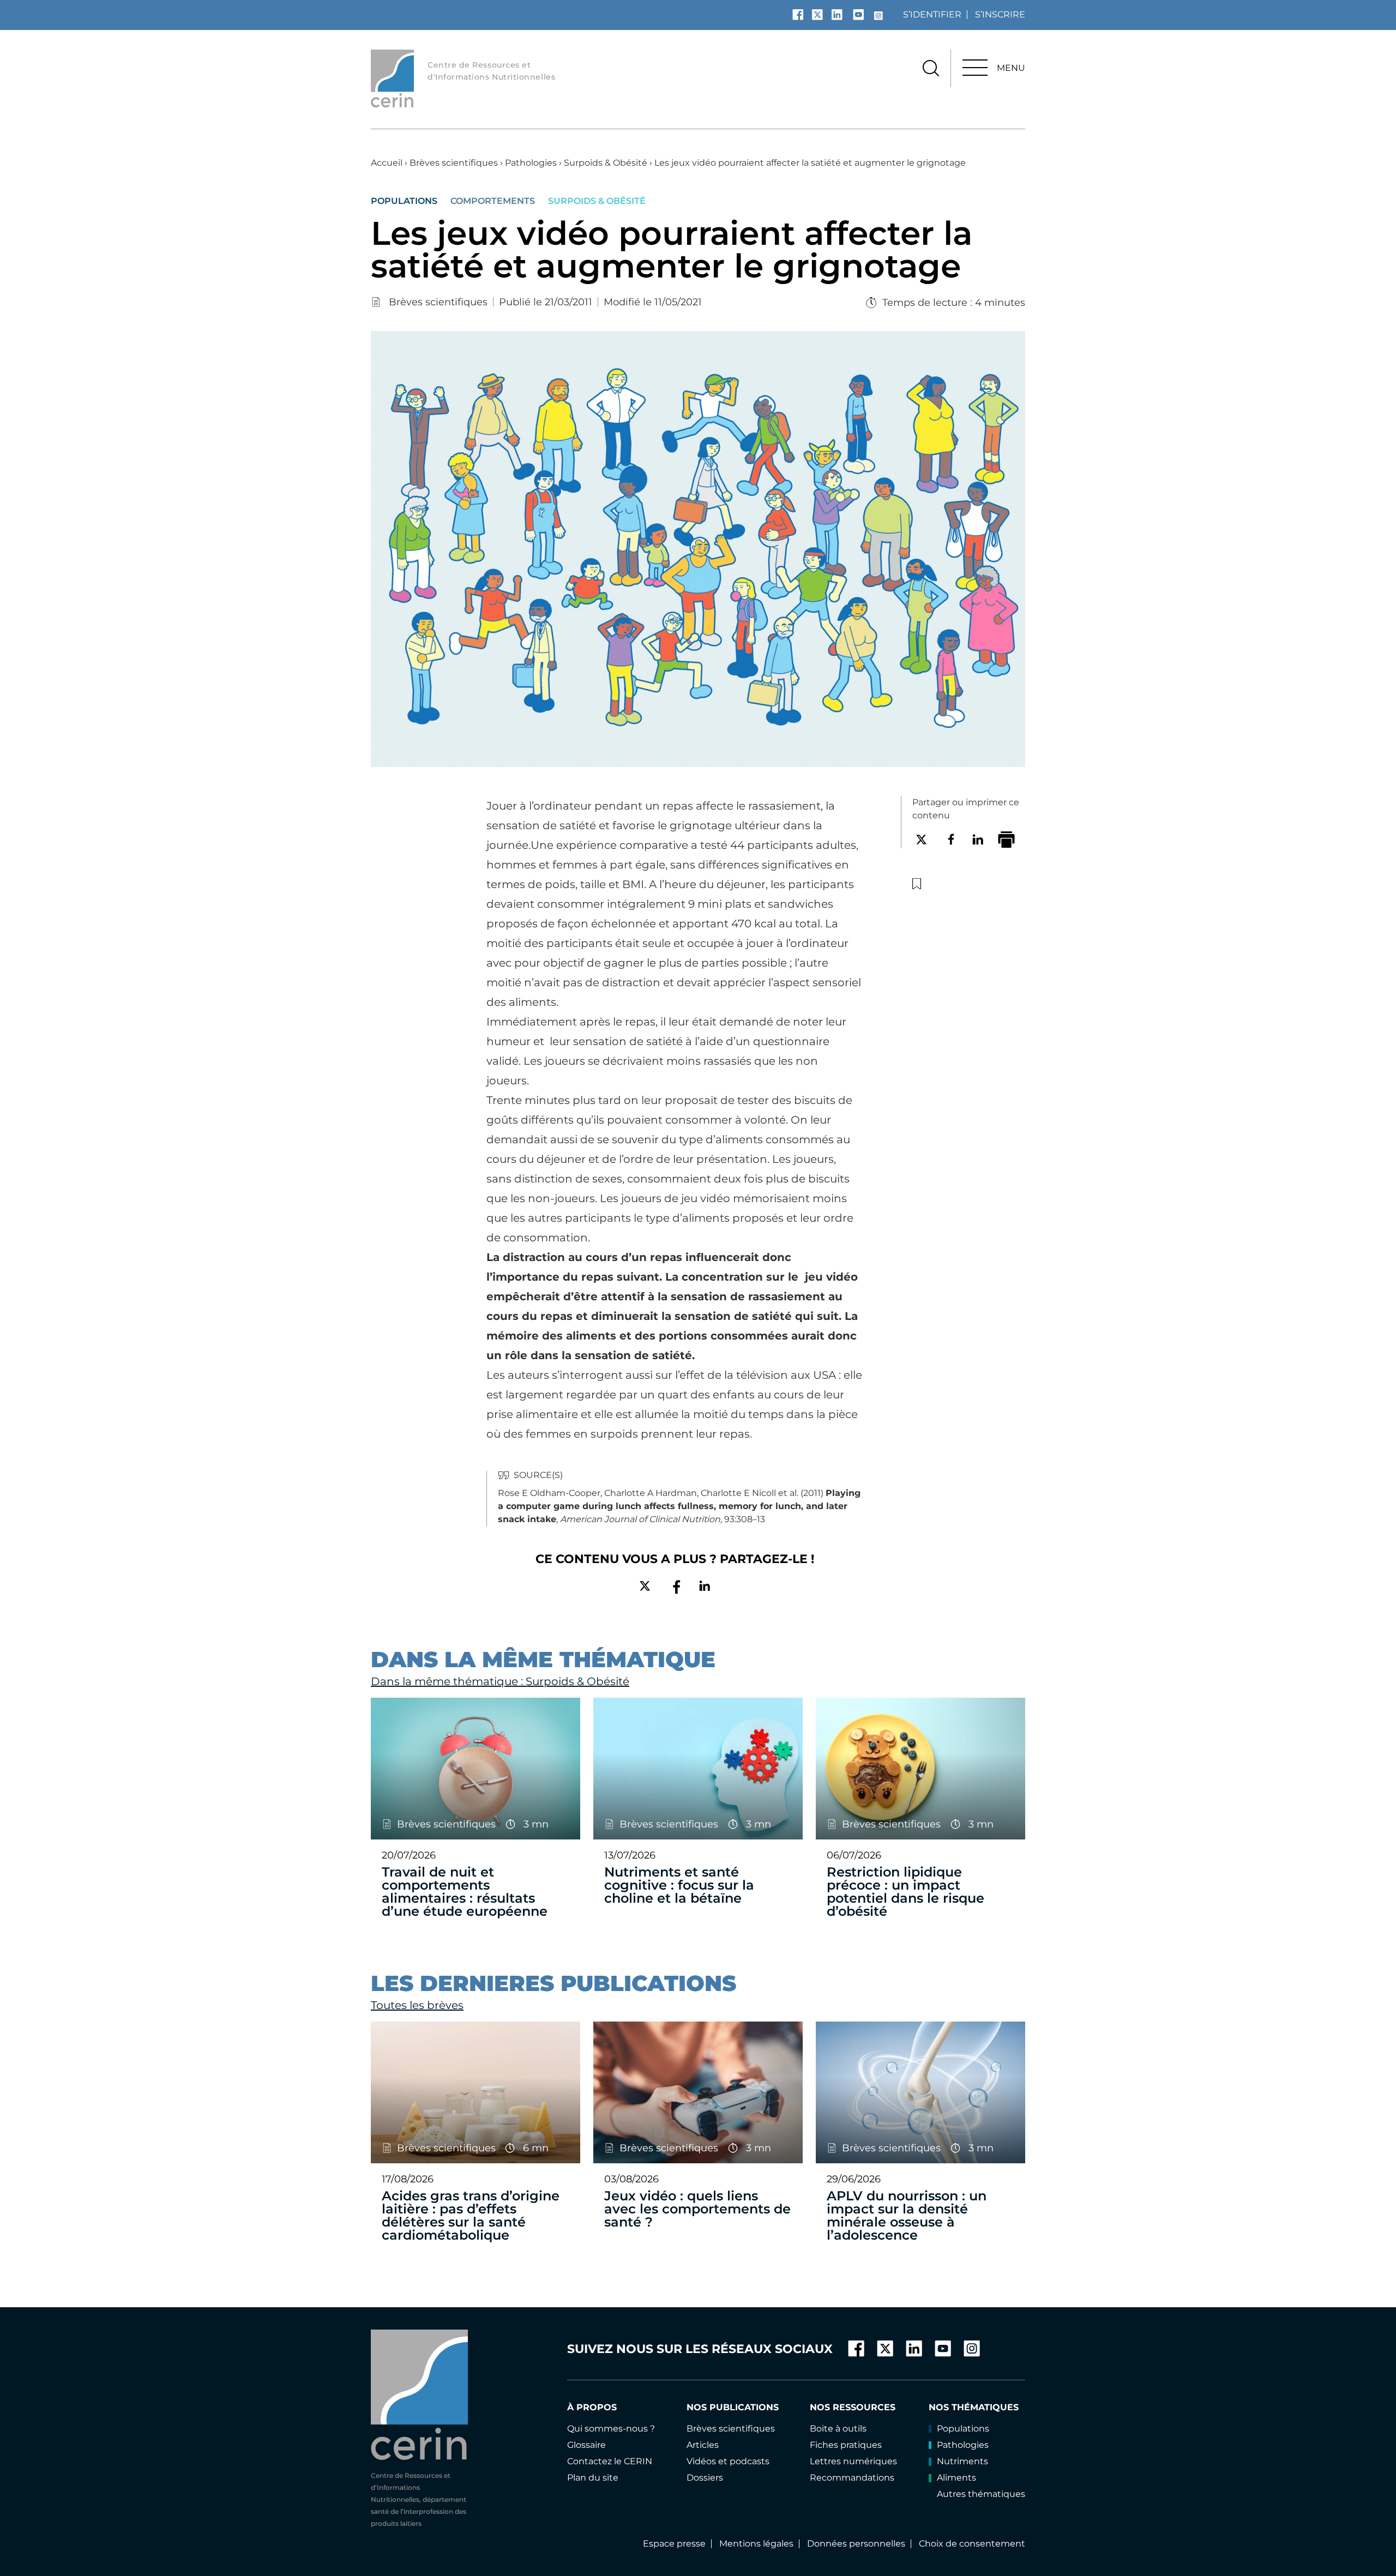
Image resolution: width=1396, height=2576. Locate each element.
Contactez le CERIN (610, 2461)
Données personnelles (856, 2544)
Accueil (387, 163)
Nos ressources (853, 2407)
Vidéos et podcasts (728, 2461)
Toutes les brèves (417, 2005)
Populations (404, 201)
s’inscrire (1000, 14)
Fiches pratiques (846, 2445)
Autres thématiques (981, 2494)
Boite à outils (838, 2429)
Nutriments (962, 2461)
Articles (703, 2445)
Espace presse (674, 2544)
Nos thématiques (974, 2407)
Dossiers (705, 2478)
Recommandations (852, 2478)
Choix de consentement (972, 2544)
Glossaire (586, 2445)
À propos (592, 2407)
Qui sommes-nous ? (611, 2429)
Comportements (493, 201)
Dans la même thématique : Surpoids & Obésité (500, 1681)
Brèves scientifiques (454, 163)
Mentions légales (756, 2544)
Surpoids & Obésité (606, 163)
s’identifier (932, 14)
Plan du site (593, 2478)
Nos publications (733, 2407)
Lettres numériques (853, 2461)
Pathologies (531, 163)
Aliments (956, 2478)
